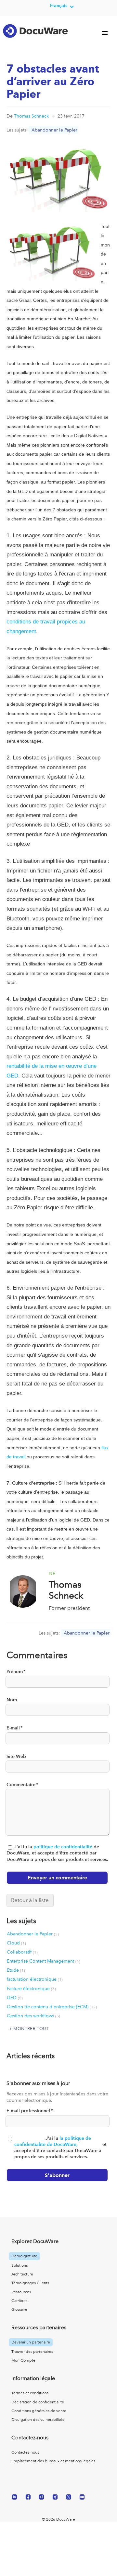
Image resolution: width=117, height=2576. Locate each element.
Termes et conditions (30, 2393)
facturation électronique (35, 1979)
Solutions (19, 2265)
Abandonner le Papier (54, 130)
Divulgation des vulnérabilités (38, 2420)
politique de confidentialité (63, 1847)
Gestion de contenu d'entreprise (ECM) (52, 2007)
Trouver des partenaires (32, 2352)
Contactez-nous (25, 2452)
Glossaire (19, 2309)
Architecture (22, 2274)
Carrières (19, 2301)
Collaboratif (22, 1952)
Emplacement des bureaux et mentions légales (53, 2461)
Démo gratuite (24, 2256)
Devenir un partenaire (31, 2342)
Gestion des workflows (33, 2016)
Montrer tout (31, 2029)
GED (15, 1998)
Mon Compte (23, 2360)
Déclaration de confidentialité (38, 2402)
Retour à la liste (30, 1900)
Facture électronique (31, 1989)
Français (59, 6)
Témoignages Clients (30, 2283)
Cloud (16, 1943)
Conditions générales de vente (39, 2411)
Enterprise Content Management (44, 1961)
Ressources (21, 2292)
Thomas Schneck (31, 116)
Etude (16, 1970)
